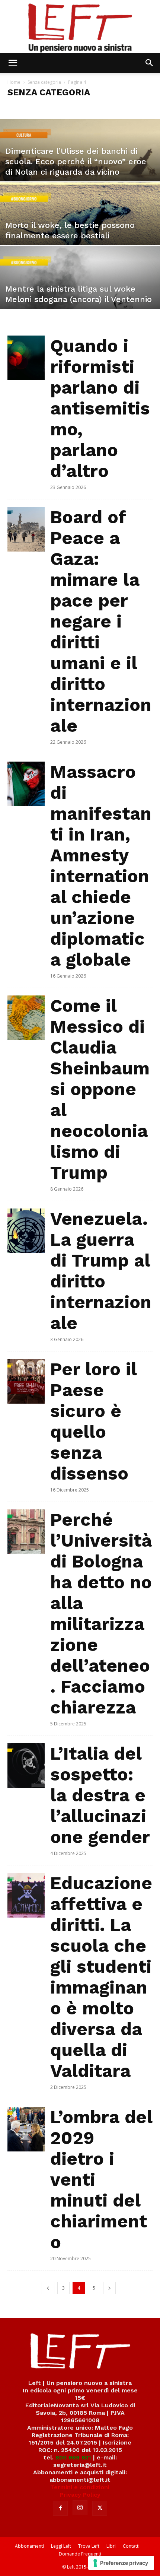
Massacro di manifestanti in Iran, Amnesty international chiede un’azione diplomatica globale (101, 866)
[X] (100, 2508)
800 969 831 (73, 2457)
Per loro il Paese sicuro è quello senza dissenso (93, 1421)
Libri (111, 2546)
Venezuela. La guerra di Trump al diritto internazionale (101, 1271)
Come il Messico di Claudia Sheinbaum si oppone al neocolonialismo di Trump (100, 1089)
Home (14, 82)
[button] (13, 63)
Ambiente (20, 107)
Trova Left (89, 2546)
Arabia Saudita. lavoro (92, 107)
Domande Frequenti (80, 2554)
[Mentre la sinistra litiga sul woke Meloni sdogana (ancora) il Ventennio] (80, 296)
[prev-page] (48, 2288)
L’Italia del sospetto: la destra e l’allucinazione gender (100, 1795)
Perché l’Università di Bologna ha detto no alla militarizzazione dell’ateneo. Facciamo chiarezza (101, 1613)
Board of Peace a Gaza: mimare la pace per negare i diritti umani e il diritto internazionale (101, 621)
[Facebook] (60, 2508)
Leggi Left (61, 2546)
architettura (134, 107)
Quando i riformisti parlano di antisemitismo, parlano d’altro (100, 408)
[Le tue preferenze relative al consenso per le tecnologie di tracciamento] (121, 2563)
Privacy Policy (80, 2495)
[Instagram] (80, 2508)
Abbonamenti (29, 2546)
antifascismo (50, 107)
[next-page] (109, 2288)
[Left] (80, 26)
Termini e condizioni (80, 2487)
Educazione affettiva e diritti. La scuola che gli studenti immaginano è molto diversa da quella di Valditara (101, 1977)
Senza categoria (44, 82)
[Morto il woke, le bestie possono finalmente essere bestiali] (80, 232)
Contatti (131, 2546)
